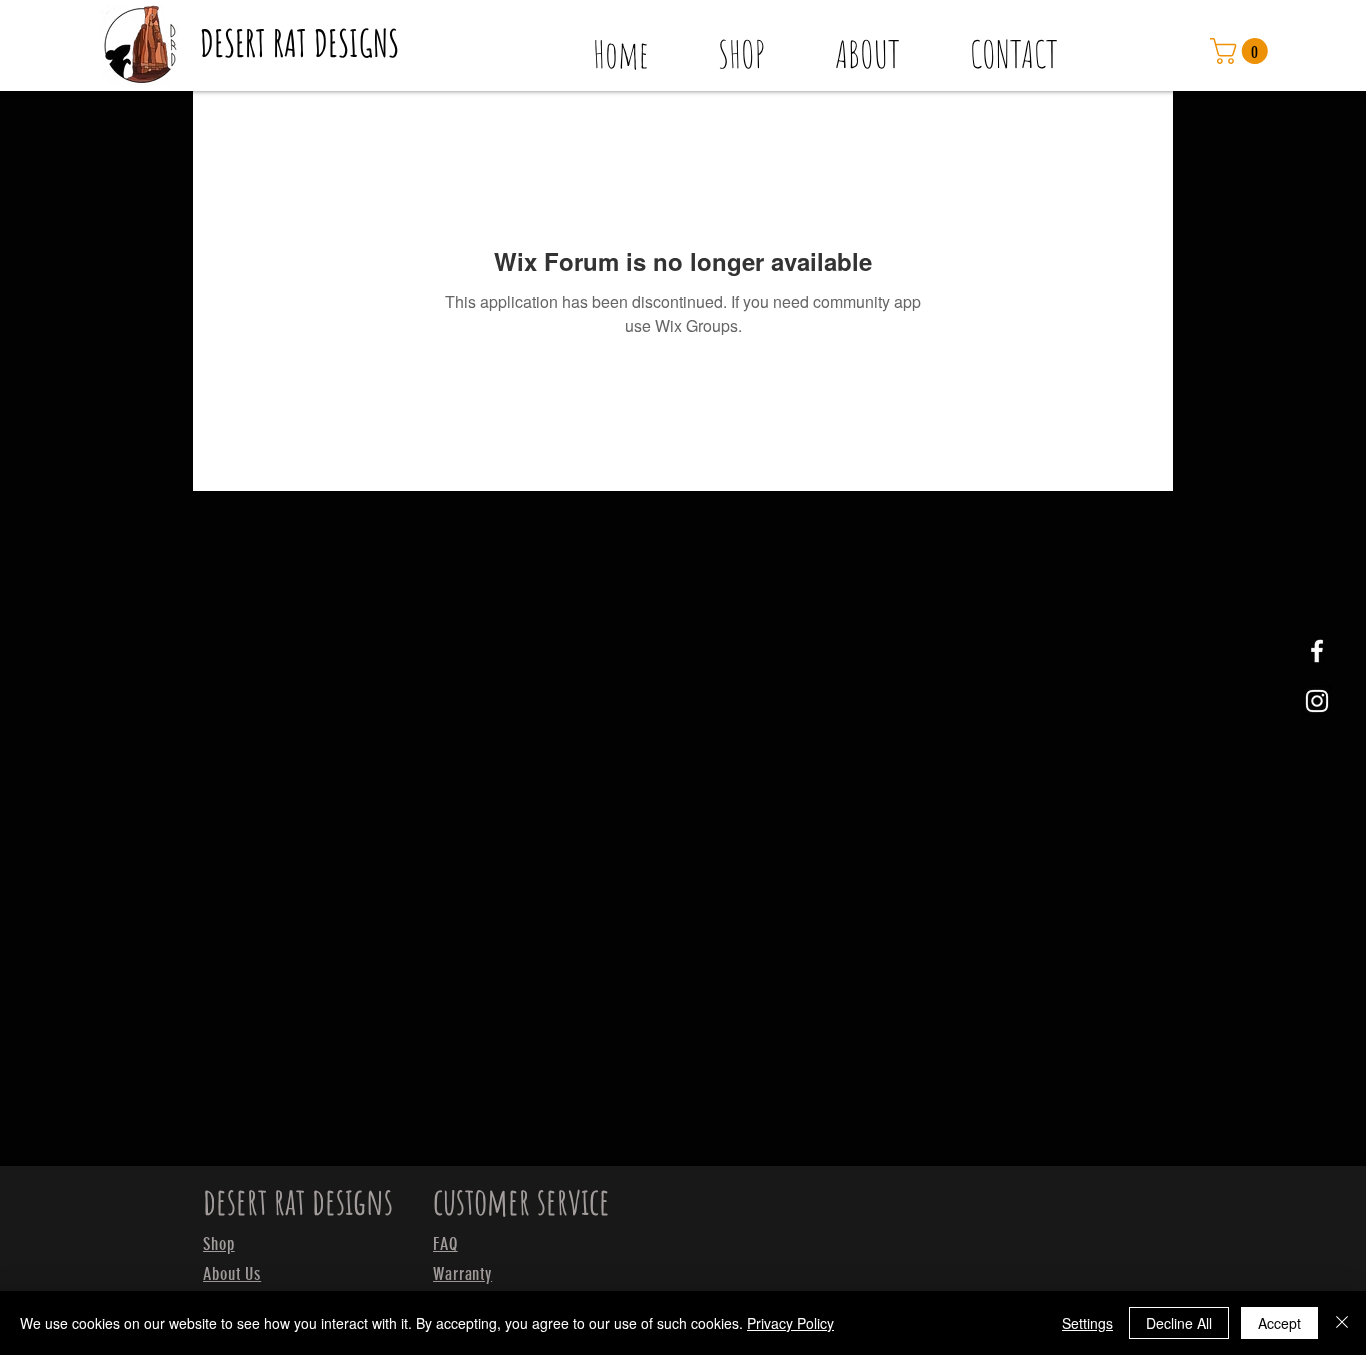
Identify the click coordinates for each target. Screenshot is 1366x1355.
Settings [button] (1087, 1323)
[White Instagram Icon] (1317, 701)
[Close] (1342, 1323)
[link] (1242, 51)
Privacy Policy (790, 1323)
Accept (1279, 1323)
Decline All (1179, 1323)
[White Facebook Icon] (1317, 651)
